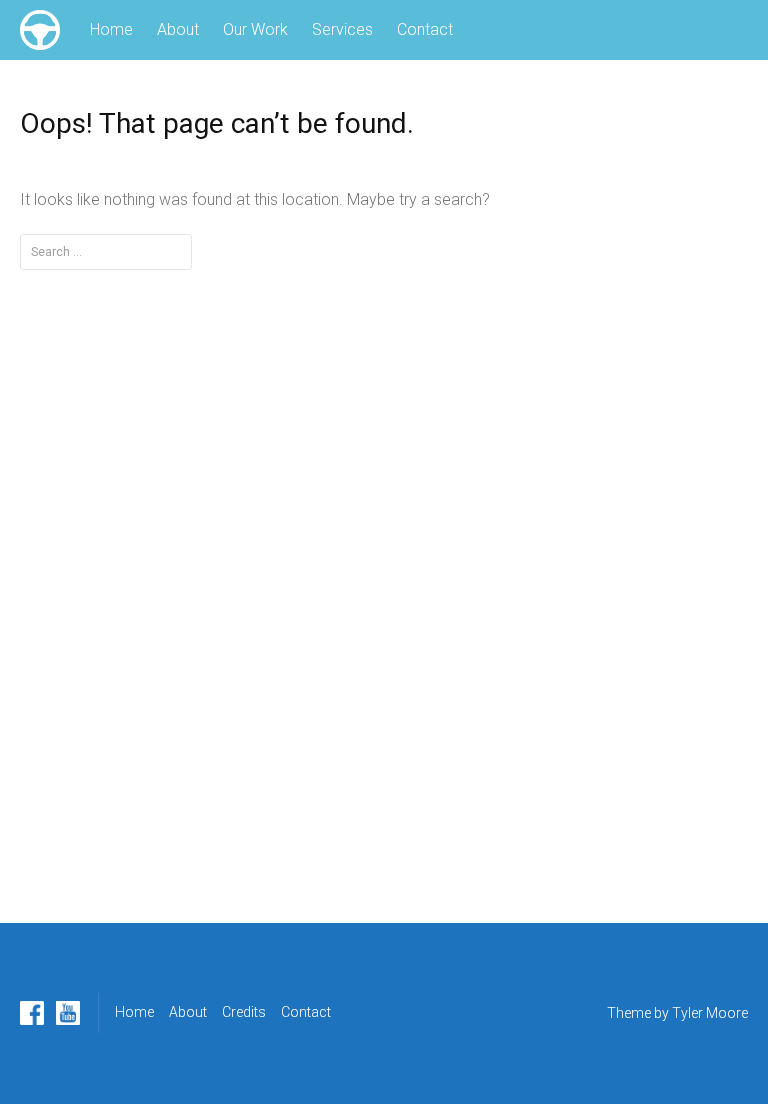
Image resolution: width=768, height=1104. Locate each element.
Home (111, 29)
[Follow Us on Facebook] (32, 1013)
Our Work (255, 29)
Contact (425, 29)
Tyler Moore (710, 1013)
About (178, 29)
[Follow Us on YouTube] (68, 1013)
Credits (244, 1012)
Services (342, 29)
